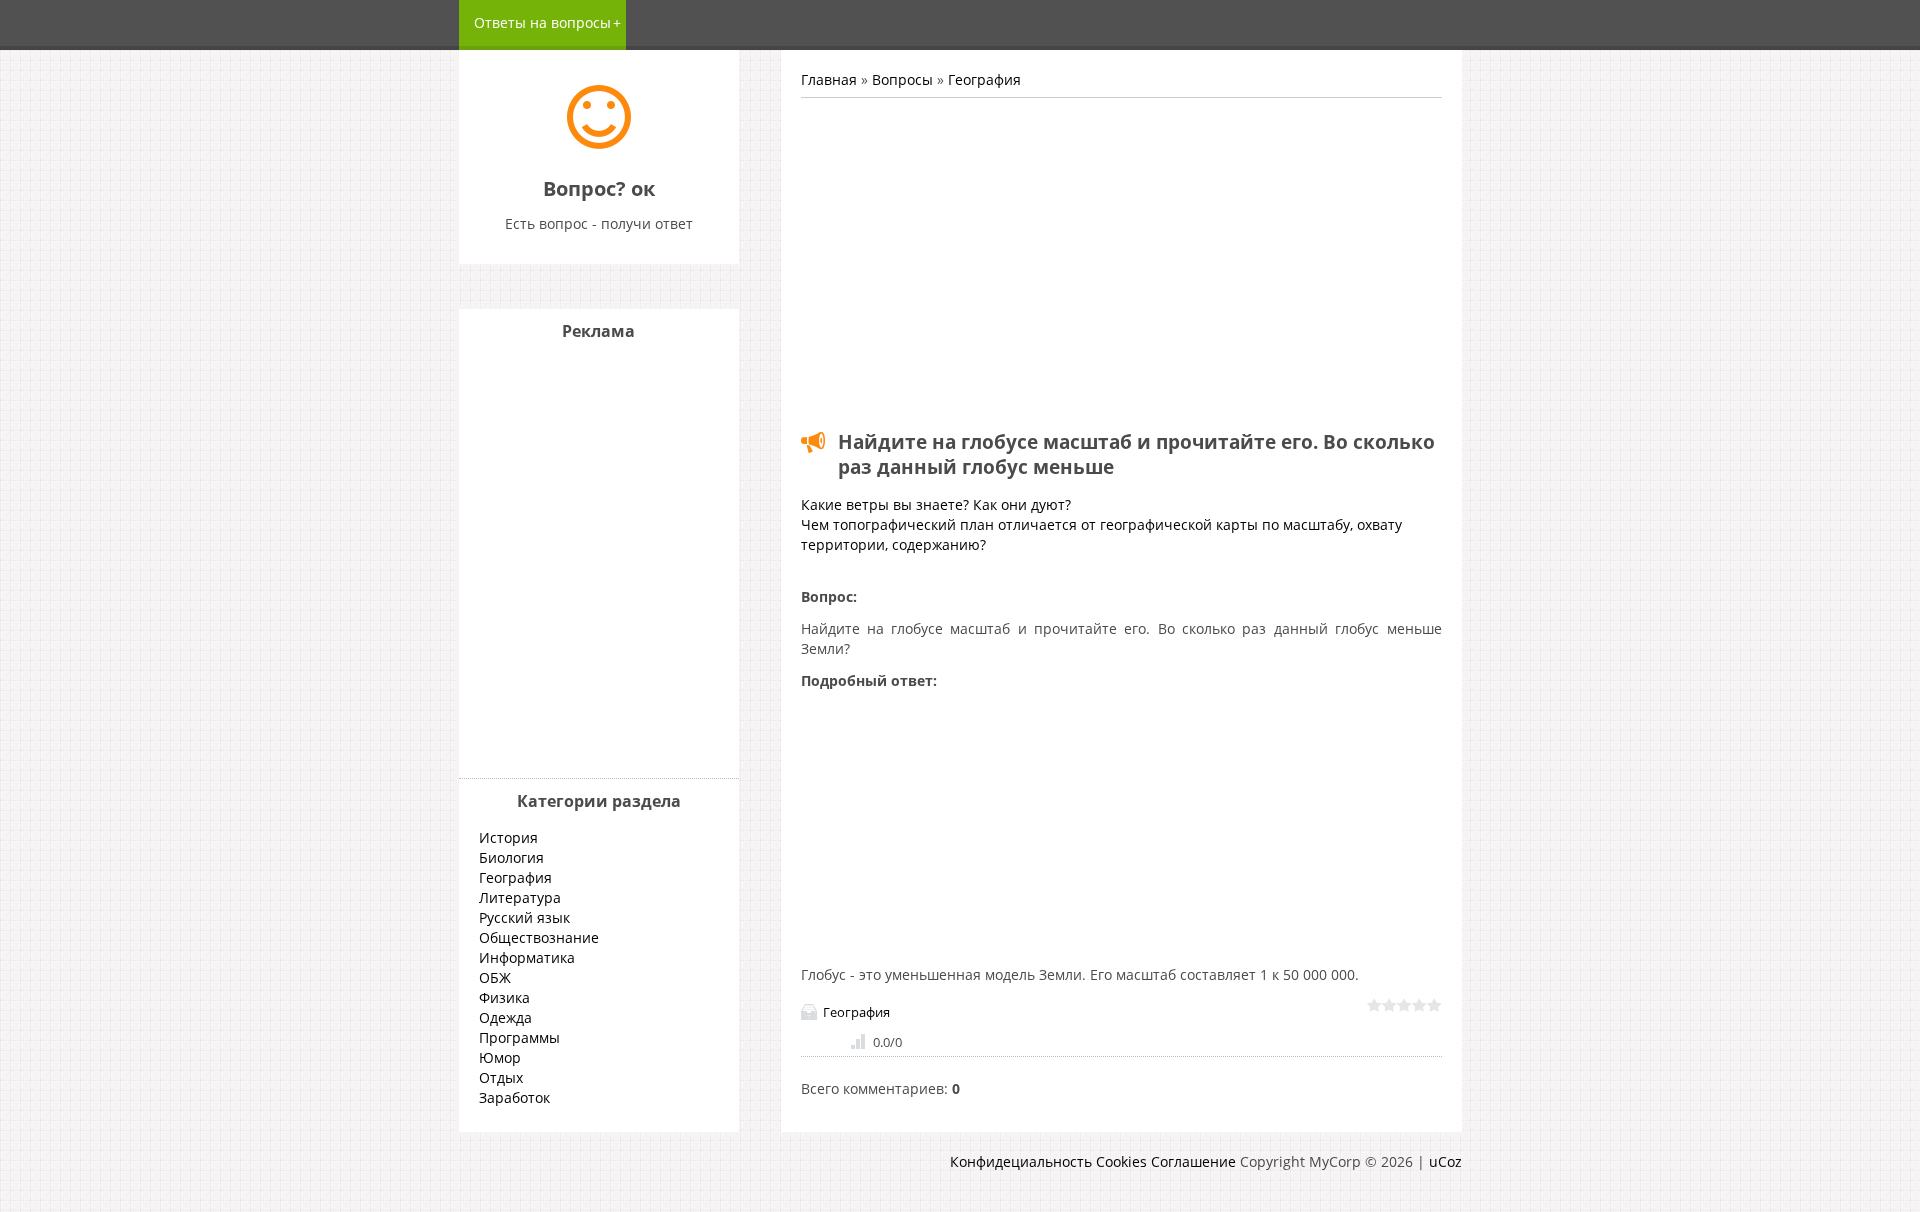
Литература (520, 897)
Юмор (500, 1057)
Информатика (527, 957)
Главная (829, 79)
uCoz (1445, 1161)
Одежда (505, 1017)
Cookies (1121, 1161)
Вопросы (902, 79)
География (984, 79)
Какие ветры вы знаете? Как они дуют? (936, 504)
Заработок (514, 1097)
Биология (511, 857)
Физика (504, 997)
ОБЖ (495, 977)
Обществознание (539, 937)
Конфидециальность (1021, 1161)
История (508, 837)
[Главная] (599, 143)
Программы (519, 1037)
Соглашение (1193, 1161)
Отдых (501, 1077)
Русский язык (524, 917)
